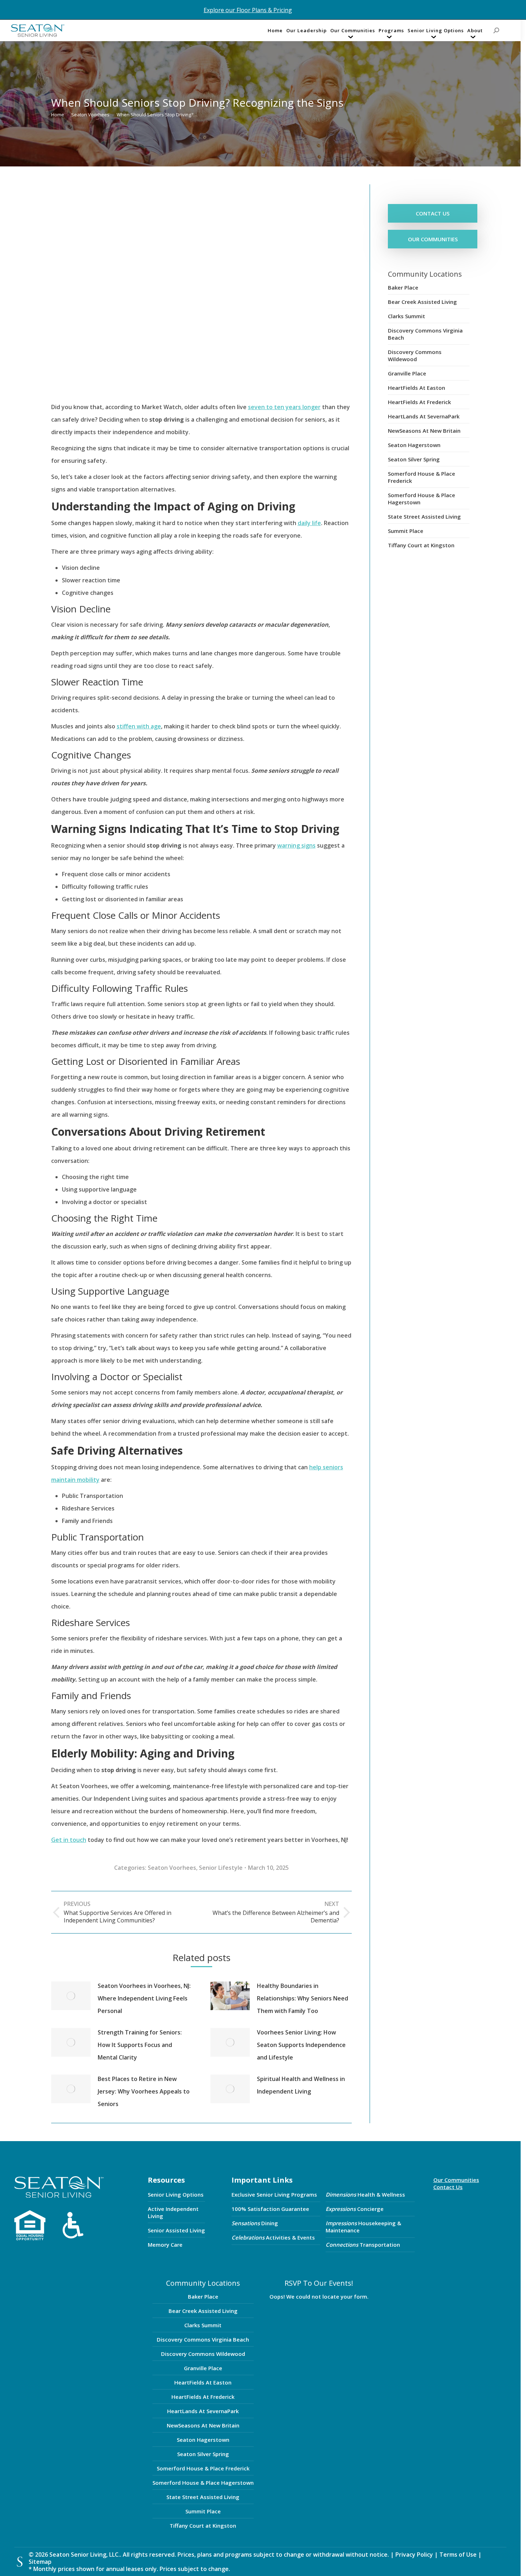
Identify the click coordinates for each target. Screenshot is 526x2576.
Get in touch (69, 1840)
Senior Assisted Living (176, 2230)
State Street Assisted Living (424, 516)
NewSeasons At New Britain (424, 431)
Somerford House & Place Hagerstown (422, 499)
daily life (309, 523)
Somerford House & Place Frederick (422, 477)
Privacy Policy (414, 2555)
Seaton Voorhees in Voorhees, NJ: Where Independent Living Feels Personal (144, 1998)
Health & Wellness (365, 2194)
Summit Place (406, 531)
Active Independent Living (173, 2212)
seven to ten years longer (284, 407)
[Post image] (71, 1996)
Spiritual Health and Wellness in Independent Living (301, 2085)
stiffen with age (139, 726)
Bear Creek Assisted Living (422, 302)
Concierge (355, 2209)
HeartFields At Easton (417, 388)
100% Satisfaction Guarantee (270, 2209)
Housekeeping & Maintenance (363, 2227)
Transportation (363, 2245)
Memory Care (165, 2245)
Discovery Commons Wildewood (415, 355)
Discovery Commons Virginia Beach (425, 334)
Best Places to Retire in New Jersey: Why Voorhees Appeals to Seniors (144, 2091)
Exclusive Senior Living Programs (274, 2194)
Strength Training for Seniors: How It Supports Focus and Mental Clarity (140, 2045)
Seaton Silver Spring (414, 459)
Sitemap (40, 2562)
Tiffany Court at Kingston (421, 545)
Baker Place (403, 287)
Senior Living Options (176, 2194)
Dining (255, 2223)
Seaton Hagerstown (414, 445)
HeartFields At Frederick (419, 402)
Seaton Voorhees (172, 1868)
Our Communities (456, 2180)
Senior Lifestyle (221, 1868)
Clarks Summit (406, 316)
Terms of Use (459, 2555)
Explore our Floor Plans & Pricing (248, 10)
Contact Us (448, 2187)
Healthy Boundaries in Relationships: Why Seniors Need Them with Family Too (303, 1998)
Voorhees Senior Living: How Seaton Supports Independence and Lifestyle (301, 2045)
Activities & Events (273, 2237)
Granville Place (407, 373)
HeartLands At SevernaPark (424, 416)
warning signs (296, 845)
